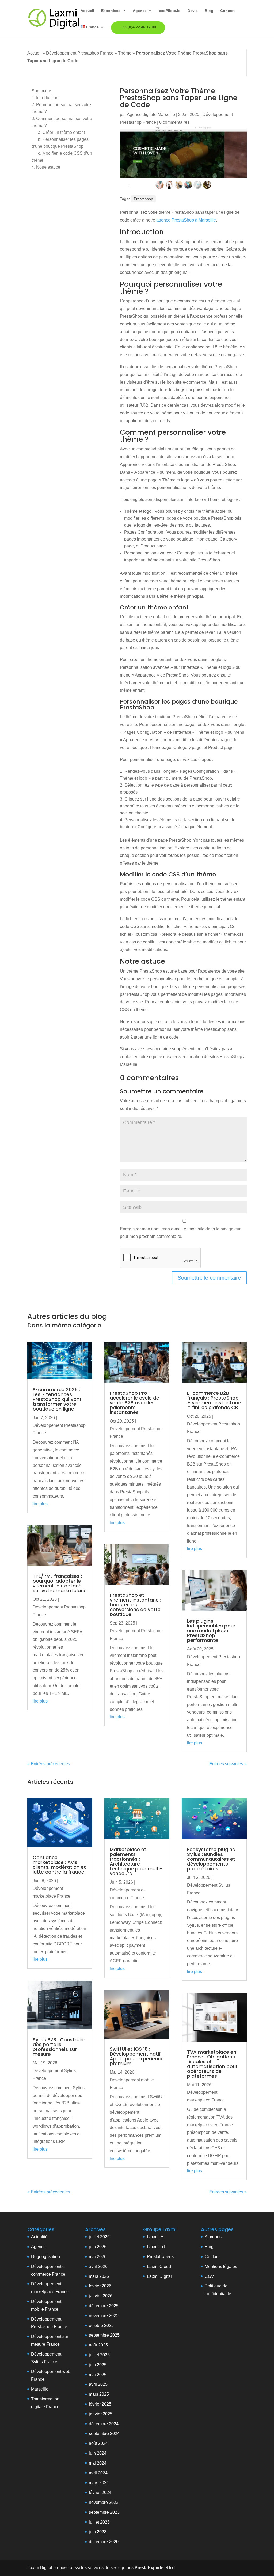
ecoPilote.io (170, 11)
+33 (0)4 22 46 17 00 (138, 27)
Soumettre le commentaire (209, 1278)
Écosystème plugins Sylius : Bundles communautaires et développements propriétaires (211, 1859)
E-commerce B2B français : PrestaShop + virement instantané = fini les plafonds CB (214, 1400)
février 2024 (100, 2493)
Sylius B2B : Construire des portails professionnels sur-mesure (59, 2047)
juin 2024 (98, 2453)
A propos (213, 2237)
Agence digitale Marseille (151, 114)
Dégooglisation (45, 2257)
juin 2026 (98, 2247)
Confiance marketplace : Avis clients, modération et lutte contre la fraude (59, 1865)
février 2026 (100, 2286)
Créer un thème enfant (61, 132)
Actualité (39, 2237)
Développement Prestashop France (80, 53)
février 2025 (100, 2404)
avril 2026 (98, 2266)
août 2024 (98, 2443)
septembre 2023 (104, 2512)
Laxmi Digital (159, 2276)
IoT (162, 2247)
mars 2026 (99, 2276)
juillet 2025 (99, 2355)
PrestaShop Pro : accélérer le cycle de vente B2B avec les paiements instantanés (134, 1403)
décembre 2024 (104, 2424)
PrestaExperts (160, 2257)
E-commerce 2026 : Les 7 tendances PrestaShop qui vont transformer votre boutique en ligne (57, 1399)
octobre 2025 (101, 2326)
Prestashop (143, 199)
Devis (193, 11)
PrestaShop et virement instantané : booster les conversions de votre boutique (135, 1605)
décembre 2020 (104, 2542)
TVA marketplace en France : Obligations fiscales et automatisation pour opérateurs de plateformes (212, 2064)
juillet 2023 (99, 2522)
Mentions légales (221, 2266)
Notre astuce (46, 167)
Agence (140, 11)
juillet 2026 (99, 2237)
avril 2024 (98, 2473)
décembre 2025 (104, 2306)
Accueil (87, 11)
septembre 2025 (104, 2335)
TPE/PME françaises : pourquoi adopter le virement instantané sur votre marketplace (60, 1583)
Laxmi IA (155, 2237)
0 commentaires (174, 122)
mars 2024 (99, 2483)
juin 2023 (98, 2532)
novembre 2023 (104, 2502)
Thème (125, 53)
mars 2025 (99, 2394)
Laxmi (153, 2247)
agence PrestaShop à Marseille (186, 220)
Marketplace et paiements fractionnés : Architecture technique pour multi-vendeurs (136, 1861)
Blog (209, 11)
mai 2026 (98, 2257)
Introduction (45, 98)
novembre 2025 (104, 2316)
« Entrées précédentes (49, 1764)
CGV (209, 2276)
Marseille (40, 2389)
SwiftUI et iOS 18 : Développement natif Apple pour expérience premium (137, 2056)
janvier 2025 (101, 2414)
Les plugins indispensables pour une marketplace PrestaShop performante (211, 1631)
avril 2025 (98, 2384)
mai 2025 (98, 2375)
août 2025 (98, 2345)
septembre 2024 (104, 2433)
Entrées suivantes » (228, 1764)
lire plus (40, 1504)
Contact (227, 11)
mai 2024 (98, 2463)
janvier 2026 (101, 2296)
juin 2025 (98, 2365)
